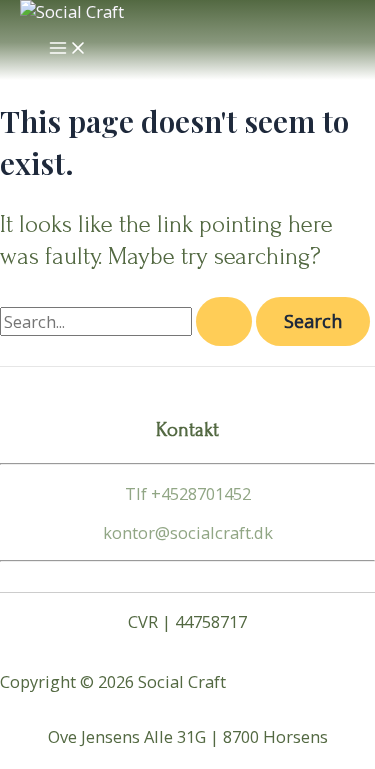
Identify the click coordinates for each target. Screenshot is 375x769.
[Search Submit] (224, 321)
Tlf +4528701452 (188, 493)
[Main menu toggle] (68, 49)
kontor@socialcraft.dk (188, 532)
